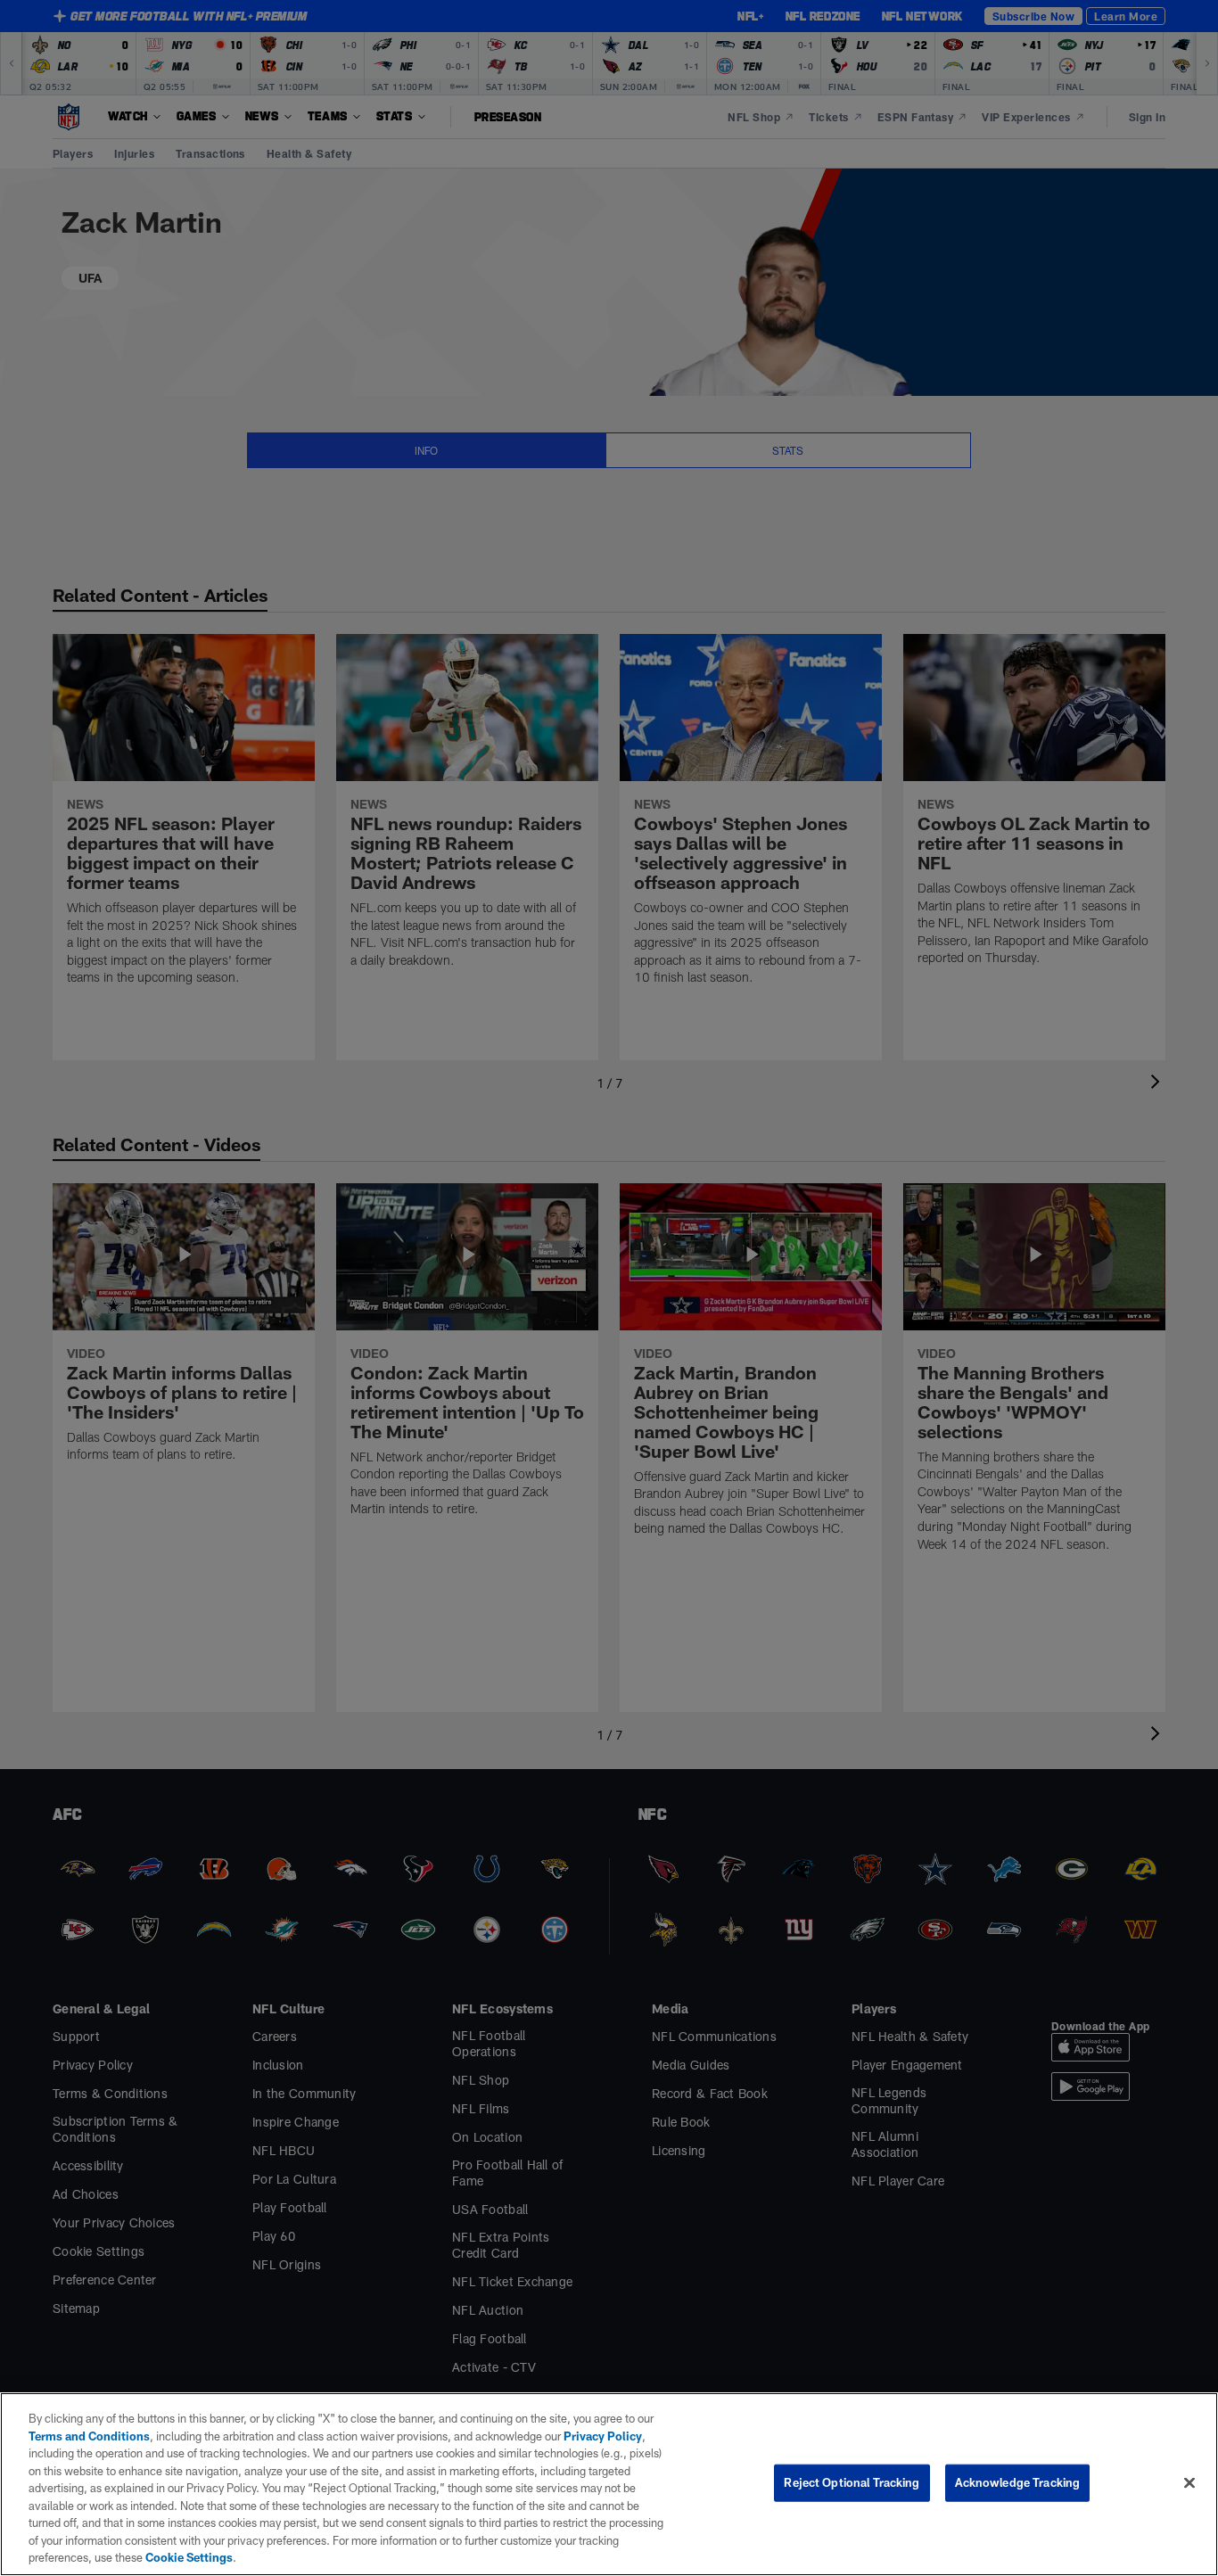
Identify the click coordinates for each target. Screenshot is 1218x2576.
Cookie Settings (189, 2557)
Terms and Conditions (89, 2436)
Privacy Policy (603, 2436)
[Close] (1189, 2483)
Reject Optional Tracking (852, 2482)
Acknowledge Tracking (1018, 2482)
